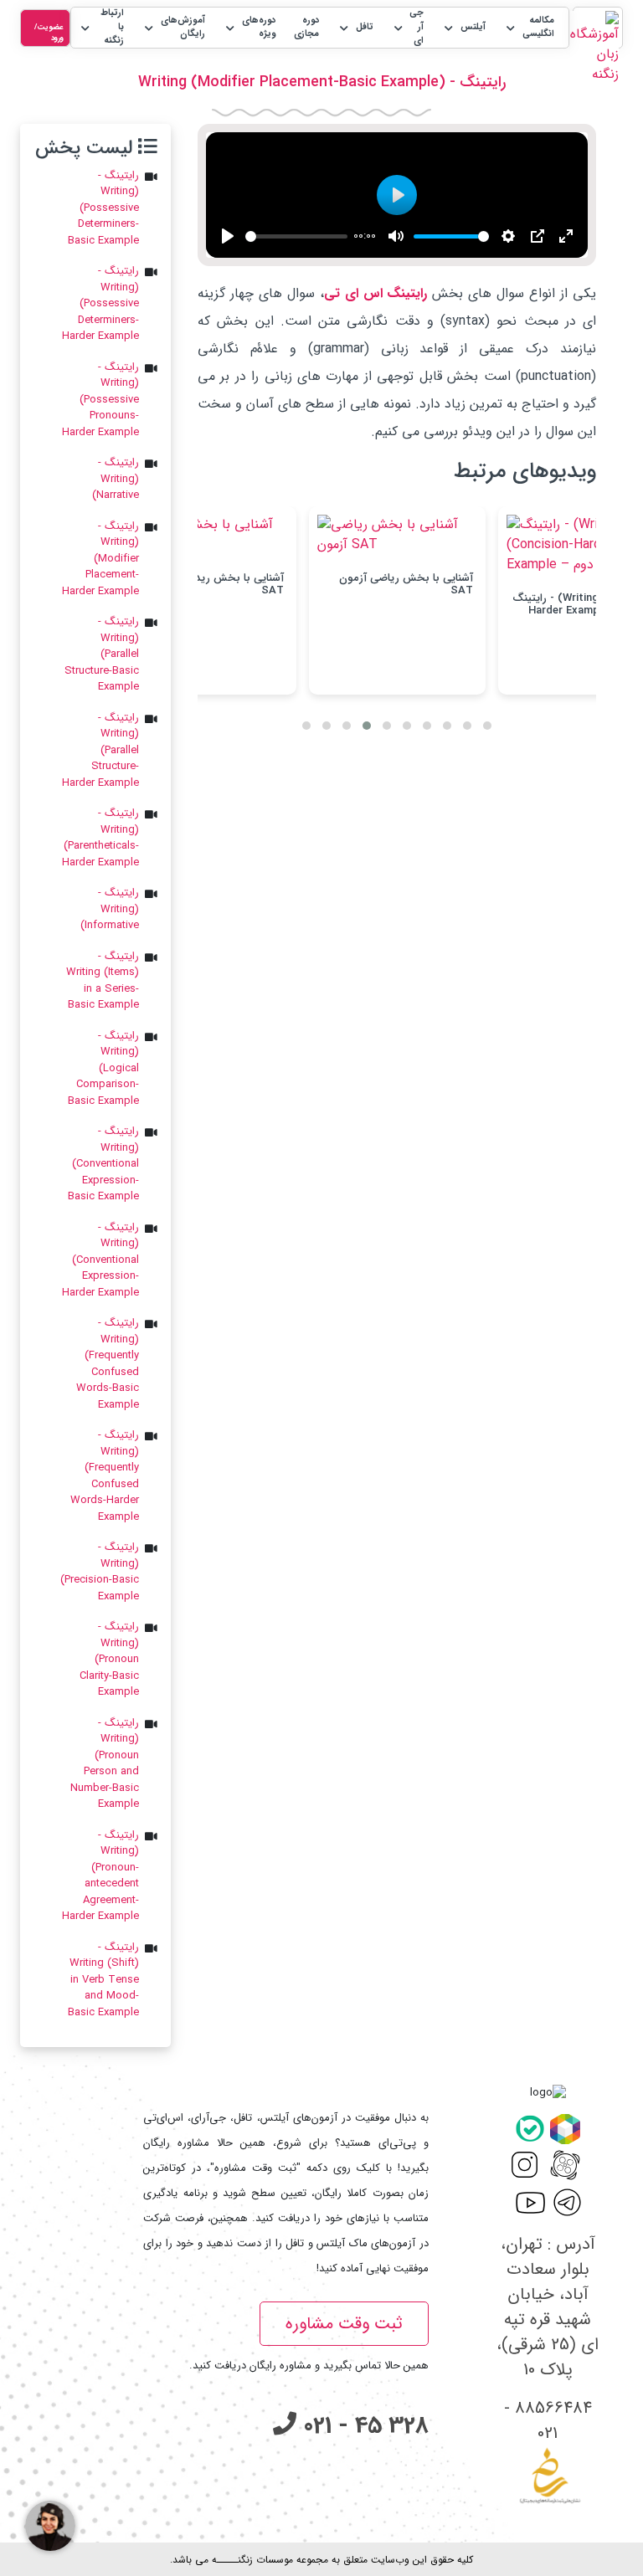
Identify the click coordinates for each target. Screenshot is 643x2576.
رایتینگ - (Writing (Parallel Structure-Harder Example (100, 751)
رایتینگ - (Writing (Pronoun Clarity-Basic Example (109, 1660)
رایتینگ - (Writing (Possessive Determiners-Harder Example (100, 304)
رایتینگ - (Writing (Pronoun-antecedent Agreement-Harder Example (100, 1876)
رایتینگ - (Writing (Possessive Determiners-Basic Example (103, 208)
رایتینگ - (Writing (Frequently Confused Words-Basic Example (108, 1364)
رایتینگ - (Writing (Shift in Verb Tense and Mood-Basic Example (103, 1980)
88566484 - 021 (548, 2421)
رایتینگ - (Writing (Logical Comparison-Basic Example (103, 1069)
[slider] (296, 236)
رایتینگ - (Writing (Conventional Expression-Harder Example (100, 1260)
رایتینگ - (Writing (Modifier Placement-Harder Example (100, 559)
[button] (529, 28)
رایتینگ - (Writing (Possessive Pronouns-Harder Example (100, 400)
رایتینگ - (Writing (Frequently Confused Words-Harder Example (105, 1476)
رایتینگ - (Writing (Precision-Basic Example (100, 1572)
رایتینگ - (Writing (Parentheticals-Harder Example (100, 838)
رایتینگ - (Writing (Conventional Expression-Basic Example (103, 1164)
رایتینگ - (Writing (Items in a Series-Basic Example (103, 981)
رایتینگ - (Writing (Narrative (116, 479)
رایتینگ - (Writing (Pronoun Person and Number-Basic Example (105, 1764)
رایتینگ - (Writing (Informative (110, 909)
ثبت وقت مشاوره (344, 2324)
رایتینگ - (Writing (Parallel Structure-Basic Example (102, 654)
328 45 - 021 (363, 2426)
